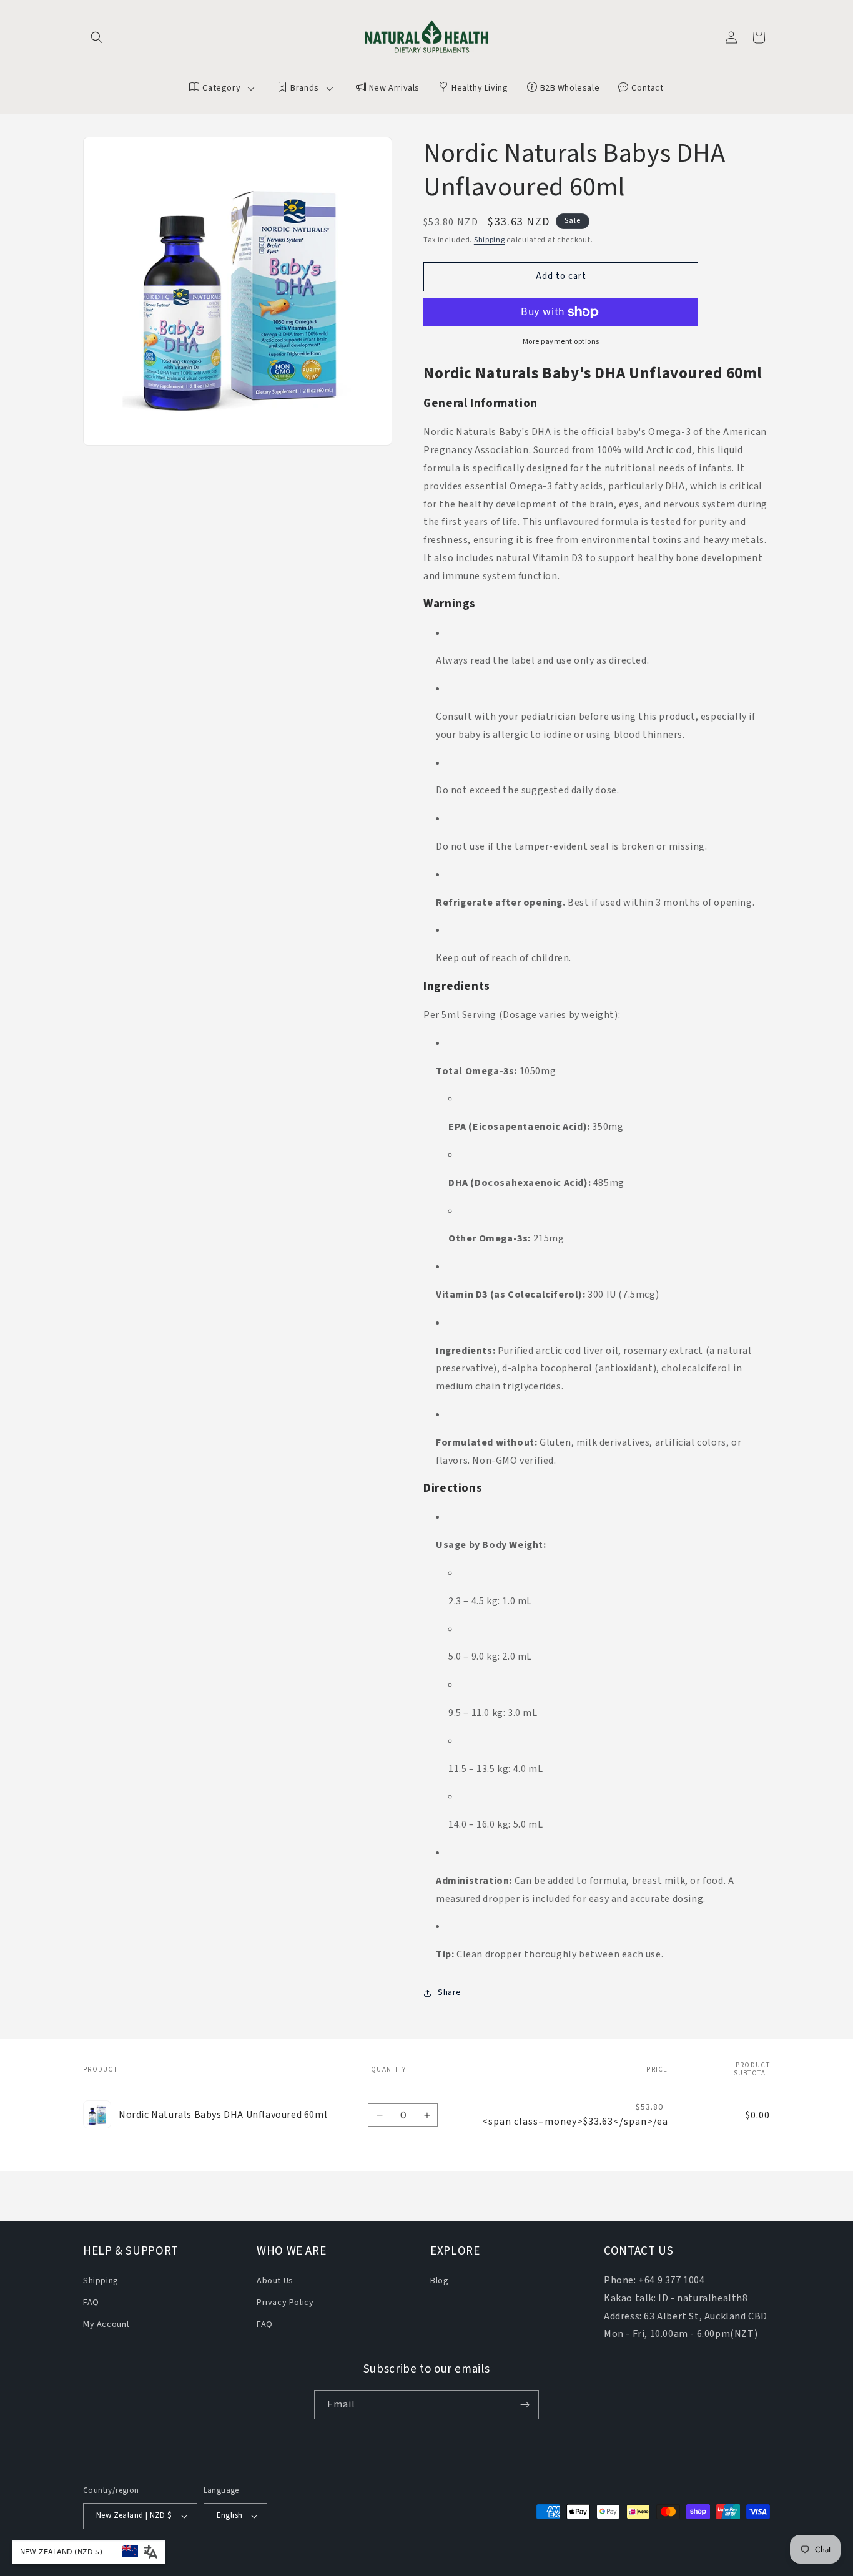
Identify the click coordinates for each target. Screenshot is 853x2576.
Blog (439, 2281)
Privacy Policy (285, 2303)
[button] (97, 37)
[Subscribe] (525, 2405)
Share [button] (450, 1992)
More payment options (561, 342)
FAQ (91, 2303)
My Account (106, 2324)
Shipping (490, 240)
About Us (275, 2281)
